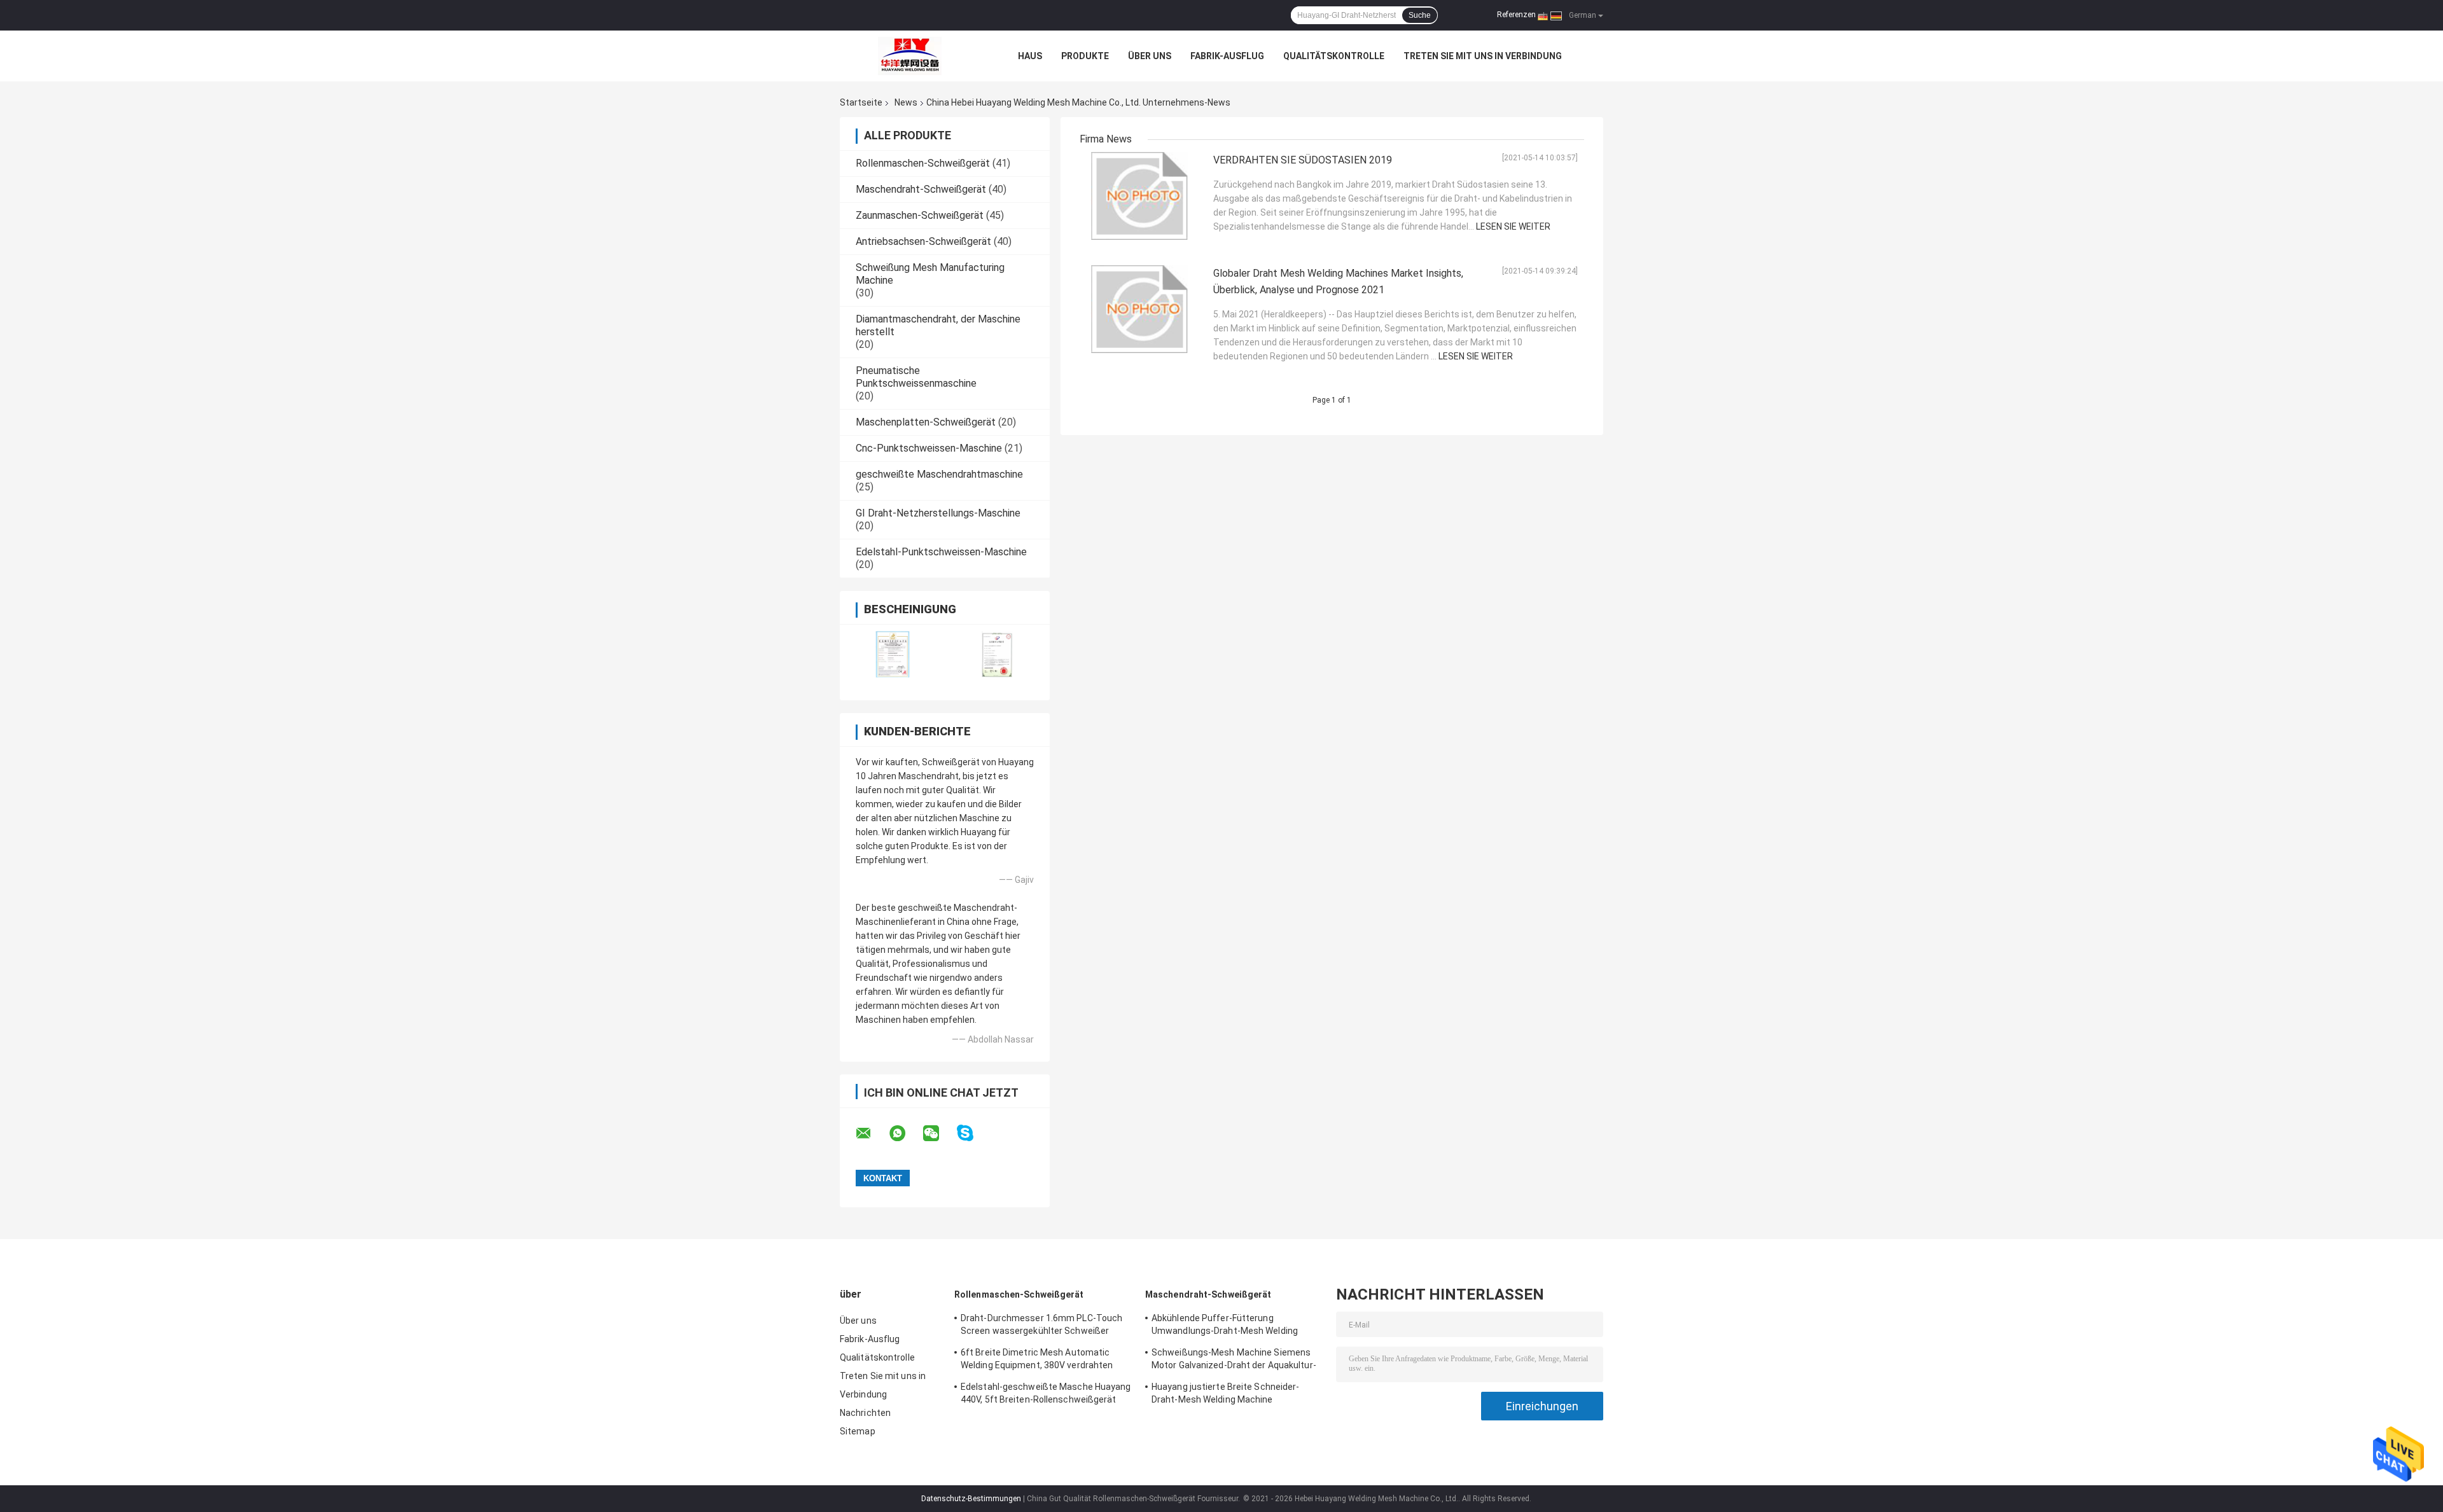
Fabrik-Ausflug (1227, 56)
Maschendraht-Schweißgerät (921, 189)
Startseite (861, 102)
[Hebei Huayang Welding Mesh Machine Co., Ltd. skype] (973, 1133)
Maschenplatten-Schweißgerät (926, 422)
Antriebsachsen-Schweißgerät (923, 241)
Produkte (1085, 56)
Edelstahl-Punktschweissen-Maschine (941, 552)
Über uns (1150, 56)
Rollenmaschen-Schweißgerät (923, 163)
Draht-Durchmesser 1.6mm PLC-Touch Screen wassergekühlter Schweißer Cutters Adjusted (1041, 1326)
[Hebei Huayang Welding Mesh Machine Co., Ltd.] (910, 56)
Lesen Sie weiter (1513, 226)
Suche (1420, 15)
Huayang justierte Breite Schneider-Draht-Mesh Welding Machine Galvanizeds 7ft (1226, 1395)
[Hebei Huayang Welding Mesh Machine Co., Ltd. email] (872, 1134)
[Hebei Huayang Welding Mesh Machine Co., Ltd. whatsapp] (905, 1134)
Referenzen (1516, 15)
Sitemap (858, 1431)
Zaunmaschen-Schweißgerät (920, 215)
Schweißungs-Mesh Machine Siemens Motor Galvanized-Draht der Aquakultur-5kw (1234, 1361)
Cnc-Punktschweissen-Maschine (929, 448)
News (906, 102)
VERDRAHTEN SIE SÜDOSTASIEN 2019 (1303, 160)
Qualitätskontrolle (1334, 56)
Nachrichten (865, 1413)
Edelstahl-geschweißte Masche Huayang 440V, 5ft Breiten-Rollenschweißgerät (1046, 1393)
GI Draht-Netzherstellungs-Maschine (938, 513)
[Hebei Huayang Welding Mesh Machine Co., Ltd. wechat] (939, 1134)
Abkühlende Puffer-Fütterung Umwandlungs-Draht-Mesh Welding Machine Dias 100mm (1225, 1326)
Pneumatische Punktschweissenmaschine (916, 377)
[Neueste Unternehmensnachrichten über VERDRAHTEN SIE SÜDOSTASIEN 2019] (1143, 196)
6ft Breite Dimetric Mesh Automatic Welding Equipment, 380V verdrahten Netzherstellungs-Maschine (1037, 1361)
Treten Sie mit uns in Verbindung (1483, 56)
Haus (1030, 56)
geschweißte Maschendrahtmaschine (939, 474)
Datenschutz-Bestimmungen (971, 1499)
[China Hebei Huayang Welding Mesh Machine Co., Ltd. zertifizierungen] (892, 654)
